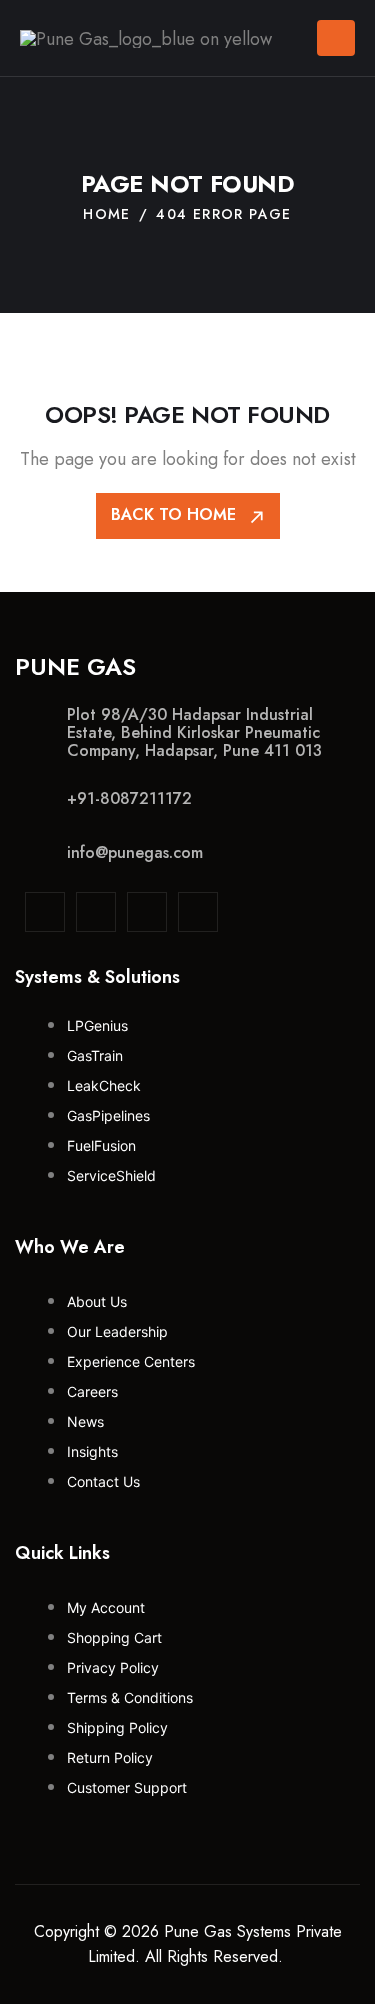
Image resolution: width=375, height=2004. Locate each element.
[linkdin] (45, 912)
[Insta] (96, 912)
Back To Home (176, 514)
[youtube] (198, 912)
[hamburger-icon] (336, 38)
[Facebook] (147, 912)
